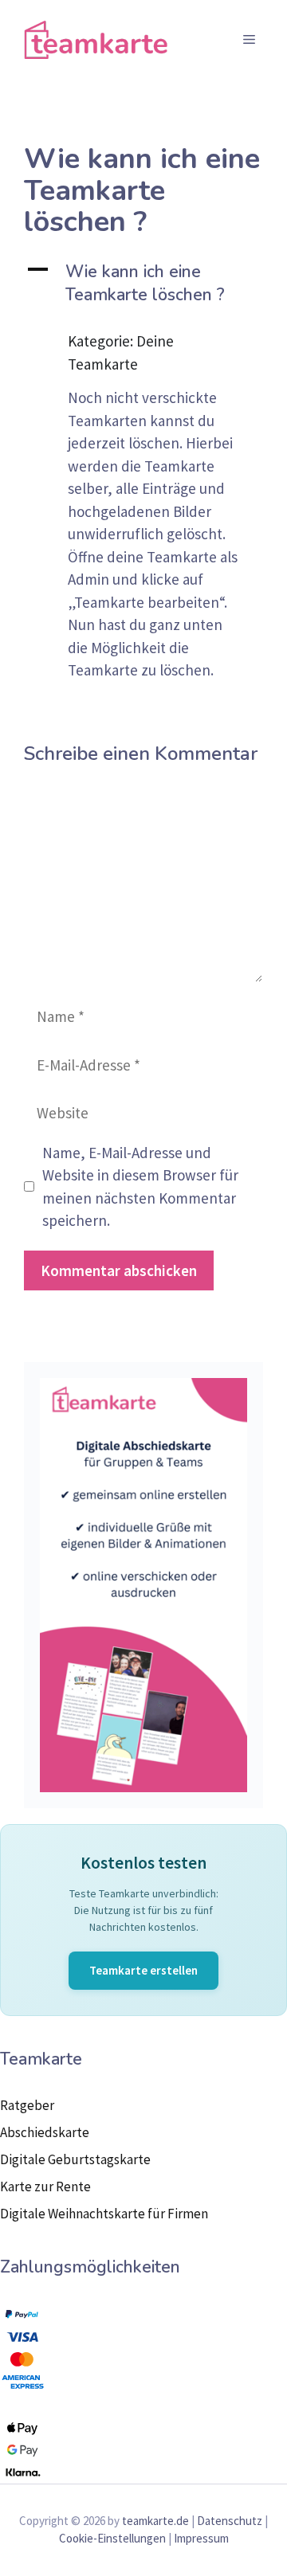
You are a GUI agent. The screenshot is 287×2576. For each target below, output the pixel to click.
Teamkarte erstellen (143, 1970)
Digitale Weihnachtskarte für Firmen (104, 2214)
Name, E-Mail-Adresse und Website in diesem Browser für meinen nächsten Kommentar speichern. (140, 1187)
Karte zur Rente (45, 2186)
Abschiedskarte (45, 2132)
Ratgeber (27, 2105)
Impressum (201, 2538)
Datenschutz (230, 2521)
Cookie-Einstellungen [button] (112, 2538)
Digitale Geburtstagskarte (75, 2159)
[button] (143, 284)
